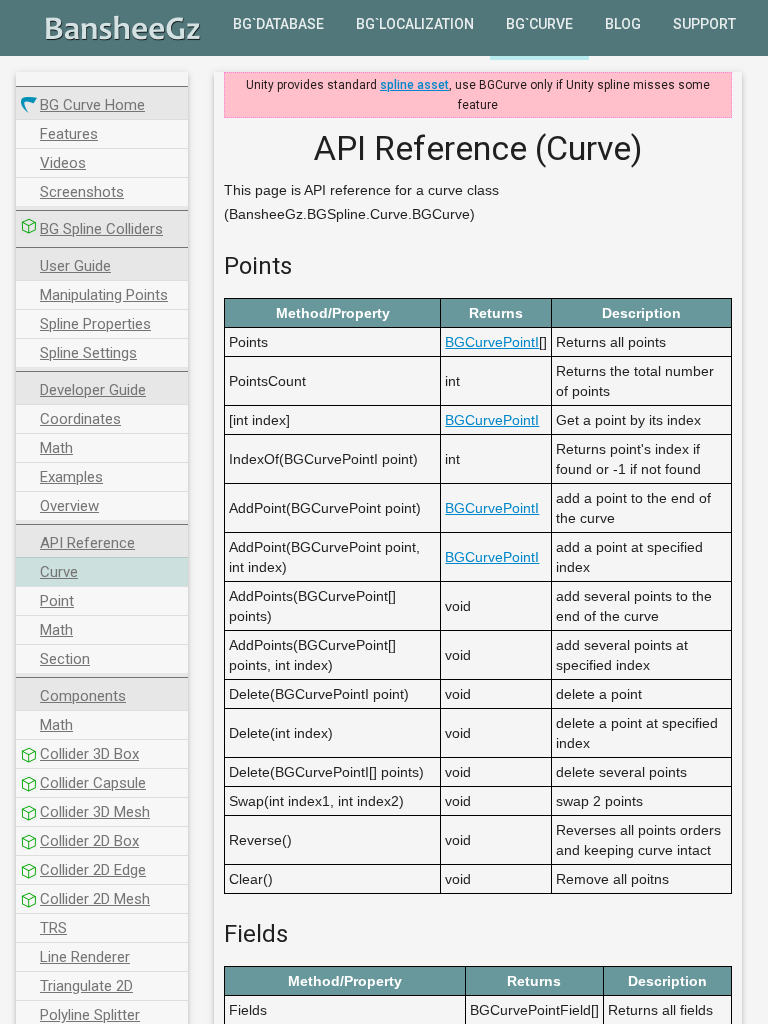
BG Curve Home (92, 105)
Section (65, 659)
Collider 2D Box (89, 841)
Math (56, 448)
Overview (69, 506)
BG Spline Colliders (101, 229)
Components (83, 696)
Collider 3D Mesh (95, 812)
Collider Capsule (93, 783)
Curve (59, 572)
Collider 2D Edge (93, 870)
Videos (63, 163)
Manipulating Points (104, 295)
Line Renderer (85, 957)
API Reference (87, 543)
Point (57, 601)
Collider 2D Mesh (95, 899)
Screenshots (82, 192)
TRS (53, 928)
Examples (71, 477)
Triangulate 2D (86, 986)
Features (69, 134)
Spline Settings (88, 353)
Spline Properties (95, 324)
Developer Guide (93, 390)
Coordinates (80, 419)
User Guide (75, 266)
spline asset (414, 85)
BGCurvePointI (492, 342)
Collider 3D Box (89, 754)
